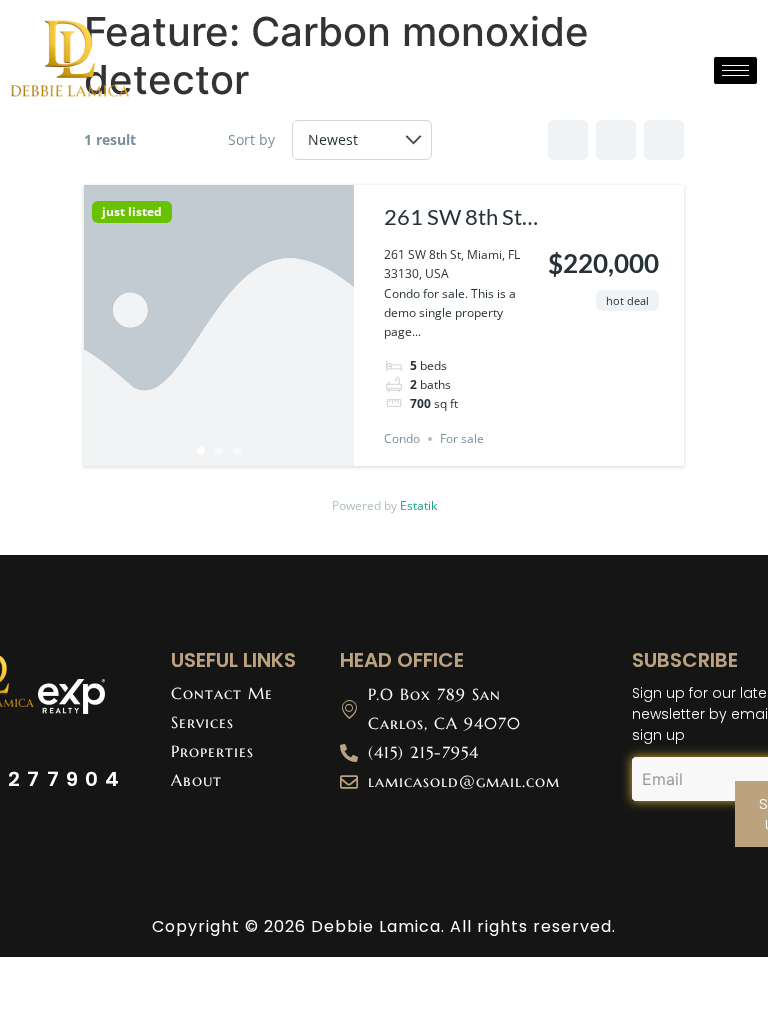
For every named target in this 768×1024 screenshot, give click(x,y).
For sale (462, 438)
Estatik (418, 505)
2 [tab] (219, 451)
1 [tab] (201, 451)
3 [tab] (237, 451)
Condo (402, 438)
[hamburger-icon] (735, 70)
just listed (132, 212)
